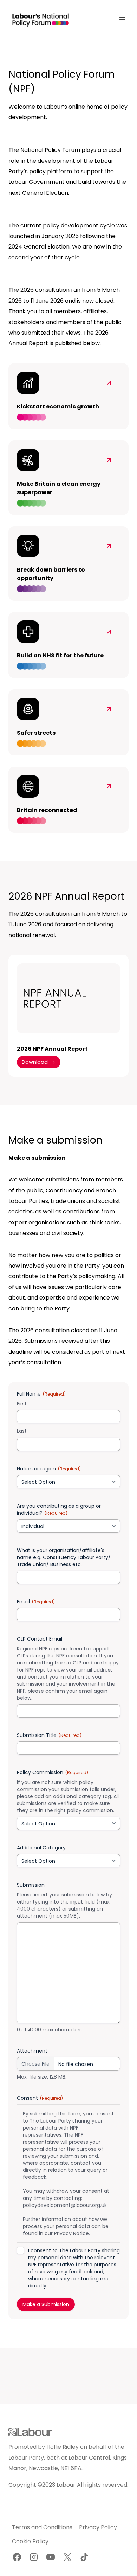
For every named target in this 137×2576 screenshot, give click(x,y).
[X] (67, 2557)
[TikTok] (84, 2557)
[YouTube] (51, 2557)
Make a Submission (46, 2304)
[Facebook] (17, 2557)
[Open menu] (122, 19)
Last (22, 1431)
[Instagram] (34, 2557)
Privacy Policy (98, 2527)
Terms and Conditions (42, 2527)
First (22, 1404)
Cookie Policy (30, 2541)
